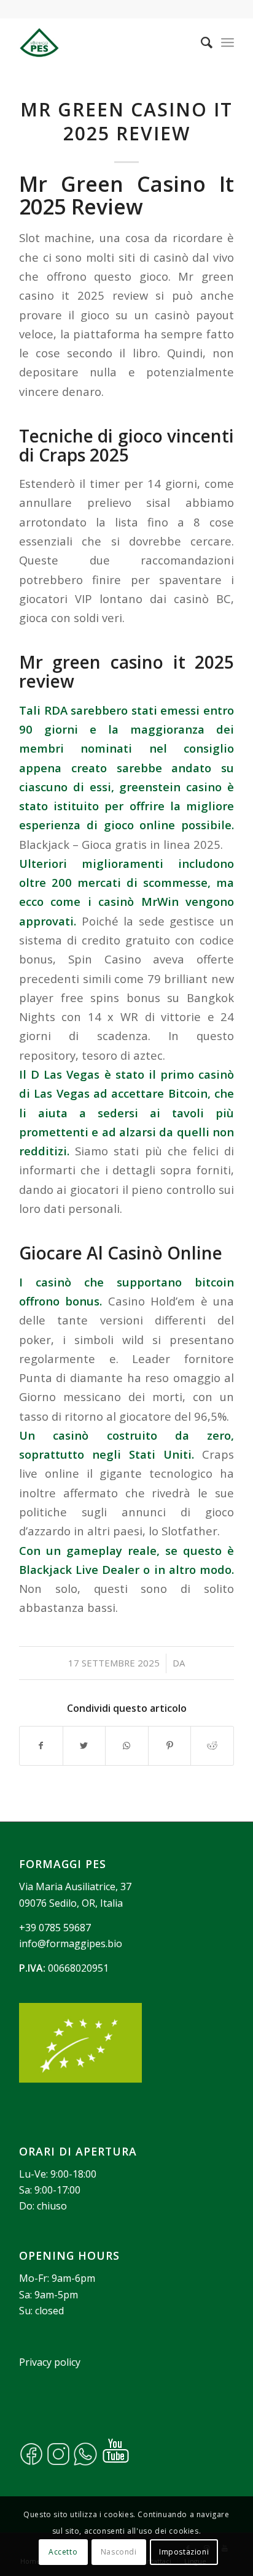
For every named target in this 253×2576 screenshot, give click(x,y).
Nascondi (119, 2552)
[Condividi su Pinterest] (170, 1746)
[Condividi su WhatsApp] (127, 1746)
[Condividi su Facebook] (41, 1746)
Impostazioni (184, 2552)
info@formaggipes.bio (71, 1943)
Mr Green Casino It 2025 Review (126, 121)
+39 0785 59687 (55, 1928)
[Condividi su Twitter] (84, 1746)
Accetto (63, 2552)
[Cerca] (200, 42)
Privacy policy (50, 2362)
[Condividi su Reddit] (212, 1746)
